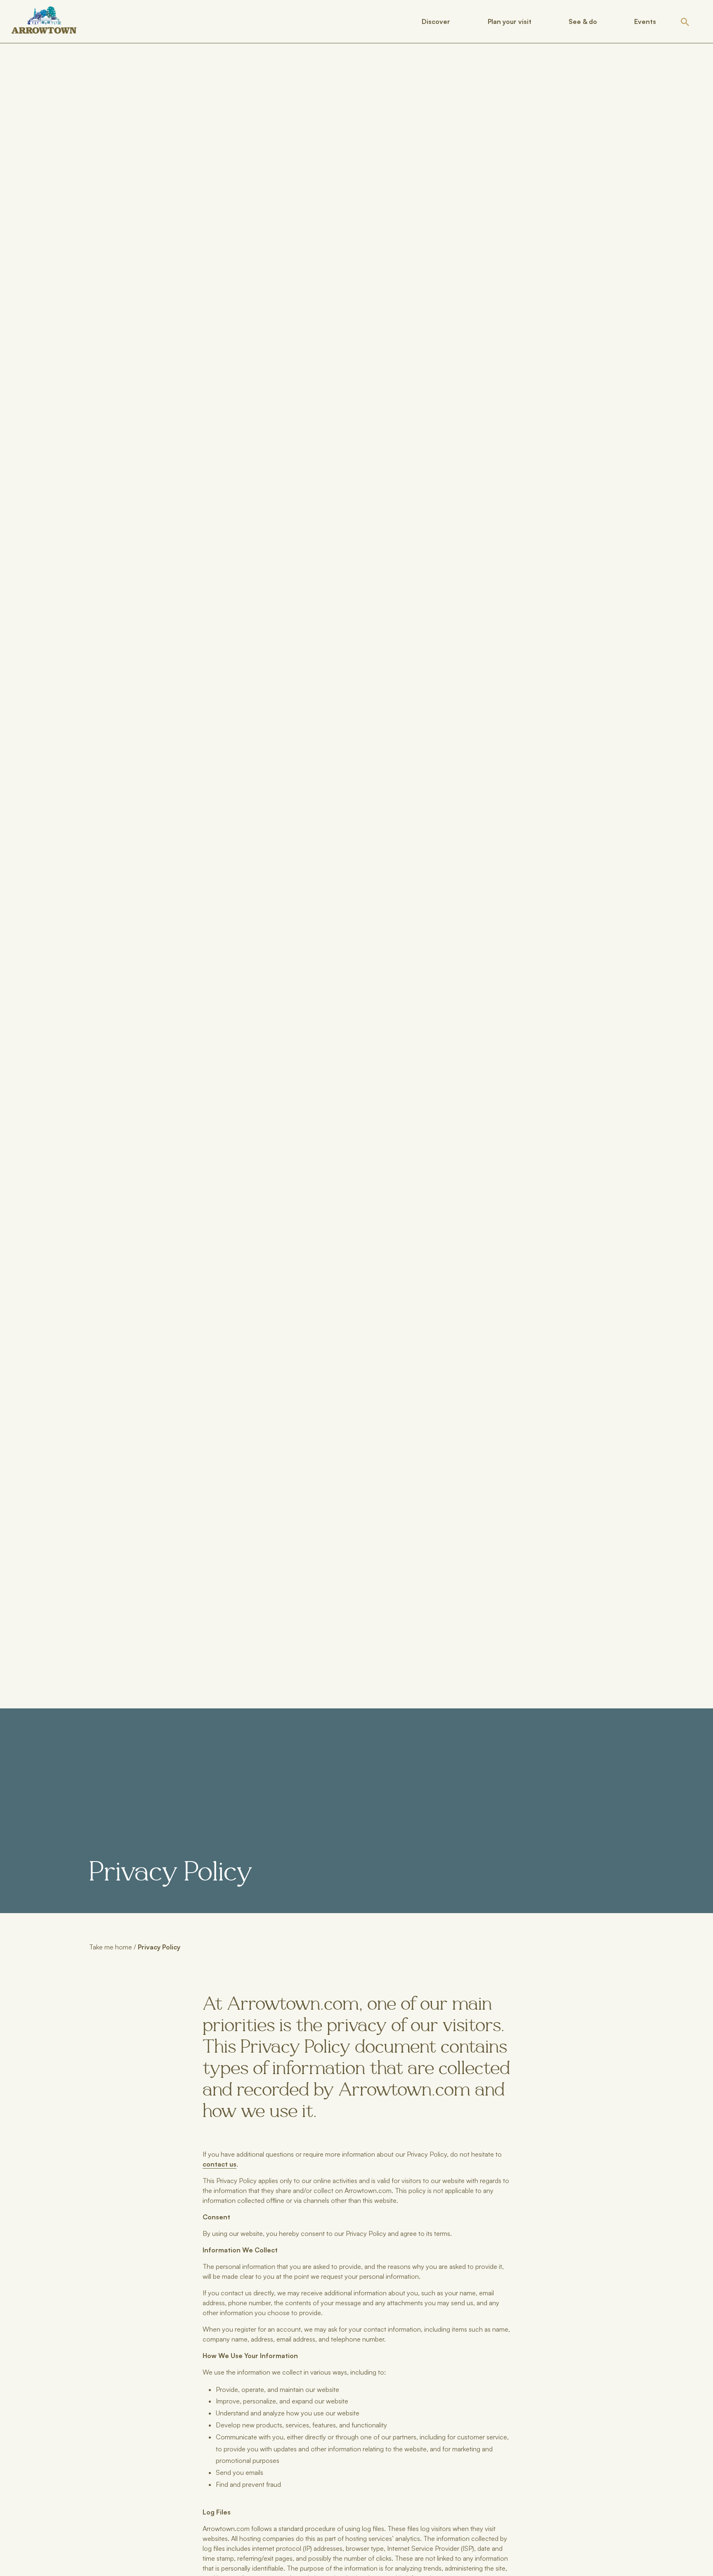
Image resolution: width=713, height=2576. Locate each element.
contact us (220, 2164)
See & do (583, 21)
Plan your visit (510, 21)
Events (645, 21)
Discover (436, 21)
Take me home (111, 1947)
